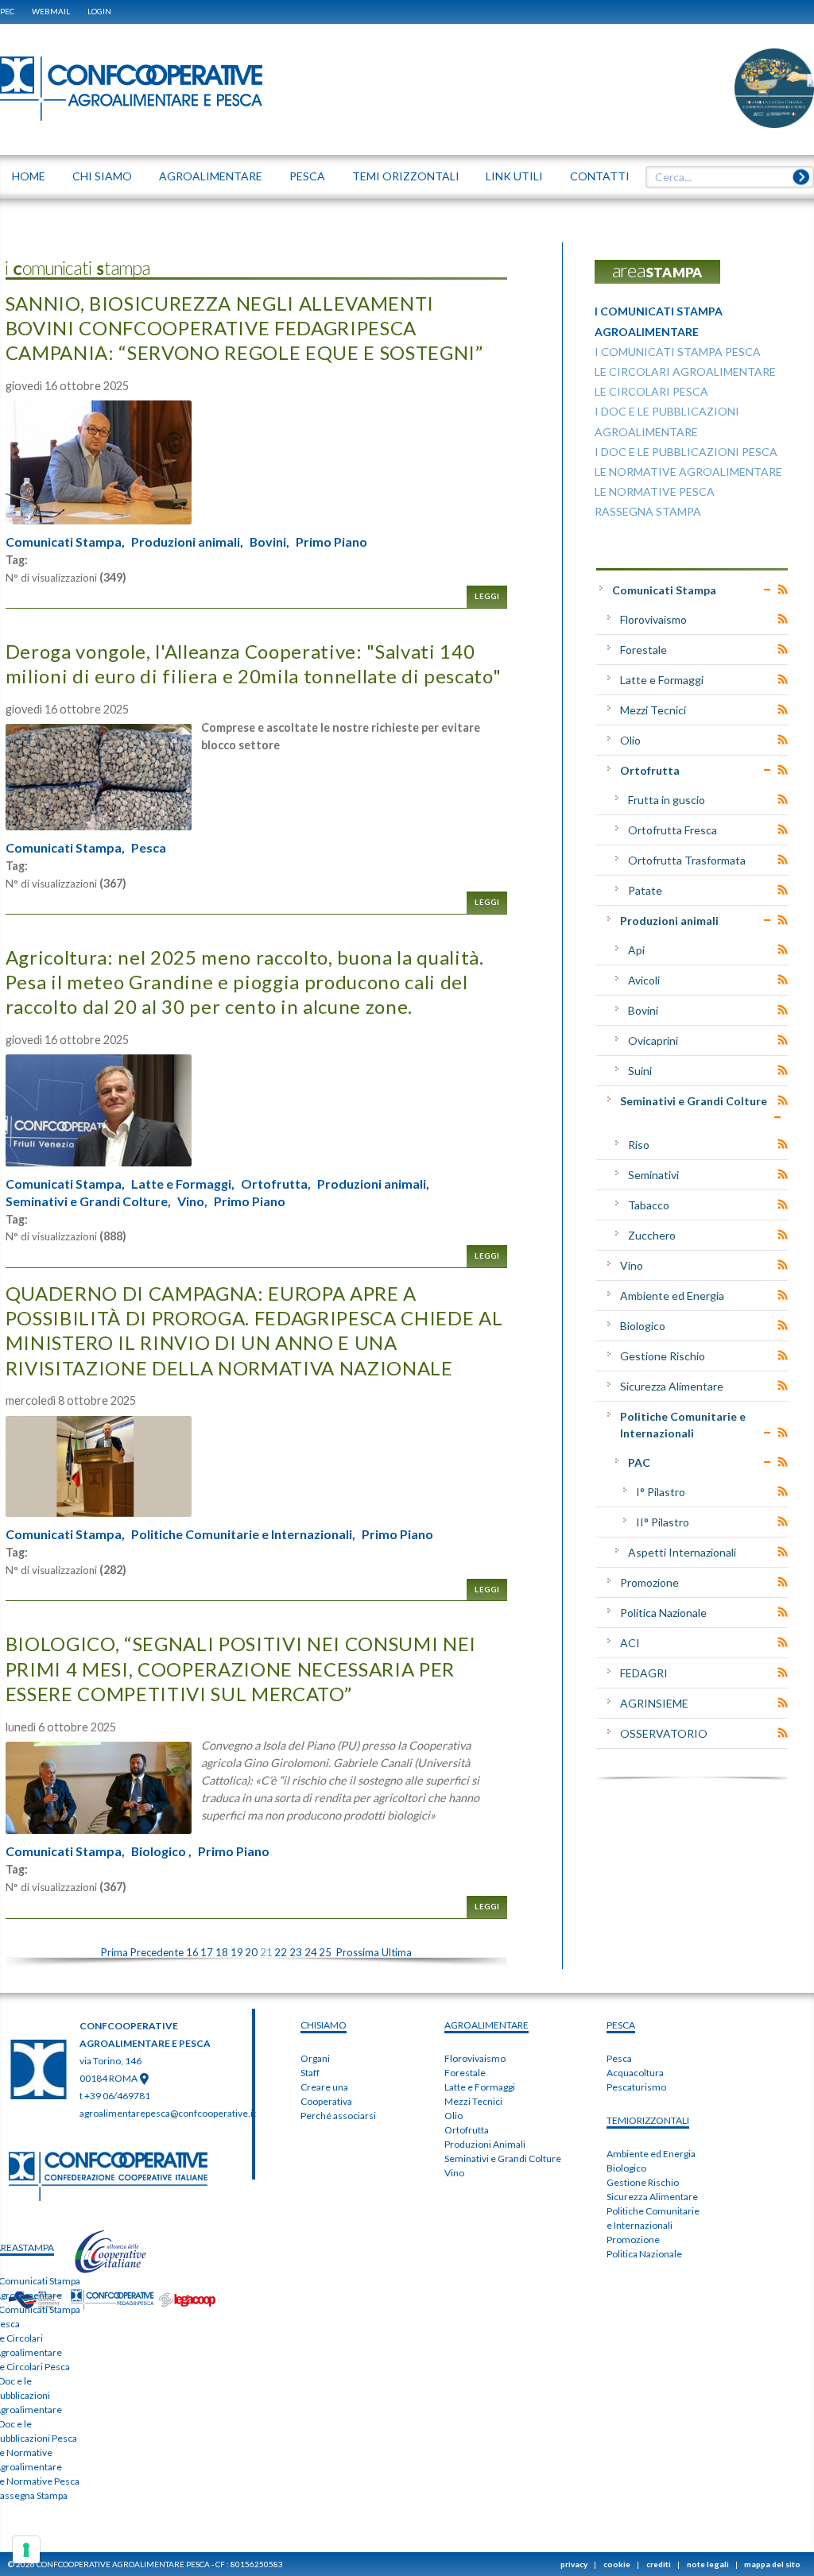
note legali (708, 2564)
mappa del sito (772, 2564)
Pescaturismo (636, 2087)
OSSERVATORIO (664, 1733)
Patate (645, 890)
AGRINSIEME (654, 1703)
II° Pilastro (663, 1522)
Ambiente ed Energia (672, 1296)
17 (207, 1952)
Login (99, 11)
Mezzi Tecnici (653, 710)
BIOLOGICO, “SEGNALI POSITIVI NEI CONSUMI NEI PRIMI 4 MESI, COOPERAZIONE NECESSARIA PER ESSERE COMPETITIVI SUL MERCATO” (241, 1668)
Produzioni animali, (187, 542)
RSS (783, 590)
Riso (639, 1145)
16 (192, 1952)
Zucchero (652, 1235)
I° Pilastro (661, 1492)
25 (325, 1952)
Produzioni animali (669, 921)
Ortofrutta (650, 770)
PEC (7, 11)
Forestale (643, 650)
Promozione (649, 1582)
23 (296, 1952)
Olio (630, 740)
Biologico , (161, 1851)
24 (311, 1952)
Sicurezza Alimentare (672, 1386)
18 (222, 1952)
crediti (659, 2564)
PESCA (621, 2025)
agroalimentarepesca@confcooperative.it (168, 2113)
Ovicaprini (653, 1040)
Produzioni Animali (485, 2144)
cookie (617, 2564)
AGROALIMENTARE (486, 2025)
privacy (574, 2564)
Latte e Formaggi (662, 680)
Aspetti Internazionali (682, 1552)
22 (281, 1952)
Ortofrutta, (276, 1184)
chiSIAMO (324, 2025)
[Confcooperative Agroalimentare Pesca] (131, 87)
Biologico (643, 1326)
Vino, (192, 1201)
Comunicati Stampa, (65, 542)
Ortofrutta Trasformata (687, 860)
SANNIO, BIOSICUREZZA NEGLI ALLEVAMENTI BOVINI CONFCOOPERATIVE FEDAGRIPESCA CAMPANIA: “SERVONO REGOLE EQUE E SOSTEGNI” (244, 328)
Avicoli (644, 980)
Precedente (157, 1952)
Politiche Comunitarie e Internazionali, (243, 1534)
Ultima (397, 1952)
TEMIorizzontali (648, 2120)
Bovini (643, 1010)
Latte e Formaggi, (183, 1184)
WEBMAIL (51, 11)
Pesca (149, 848)
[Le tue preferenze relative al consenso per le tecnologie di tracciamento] (26, 2550)
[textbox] (724, 177)
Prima (114, 1952)
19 (237, 1952)
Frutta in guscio (667, 800)
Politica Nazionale (663, 1613)
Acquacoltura (635, 2073)
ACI (630, 1643)
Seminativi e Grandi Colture (694, 1101)
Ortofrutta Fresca (673, 830)
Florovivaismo (653, 619)
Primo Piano (331, 542)
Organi (315, 2058)
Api (636, 950)
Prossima (358, 1952)
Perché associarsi (338, 2116)
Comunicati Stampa (664, 590)
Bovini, (269, 542)
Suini (640, 1071)
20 (251, 1952)
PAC (639, 1462)
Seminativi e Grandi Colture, (88, 1201)
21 (266, 1952)
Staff (310, 2073)
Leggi (487, 596)
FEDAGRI (644, 1673)
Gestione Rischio (663, 1356)
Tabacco (649, 1205)
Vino (632, 1265)
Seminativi (653, 1175)
